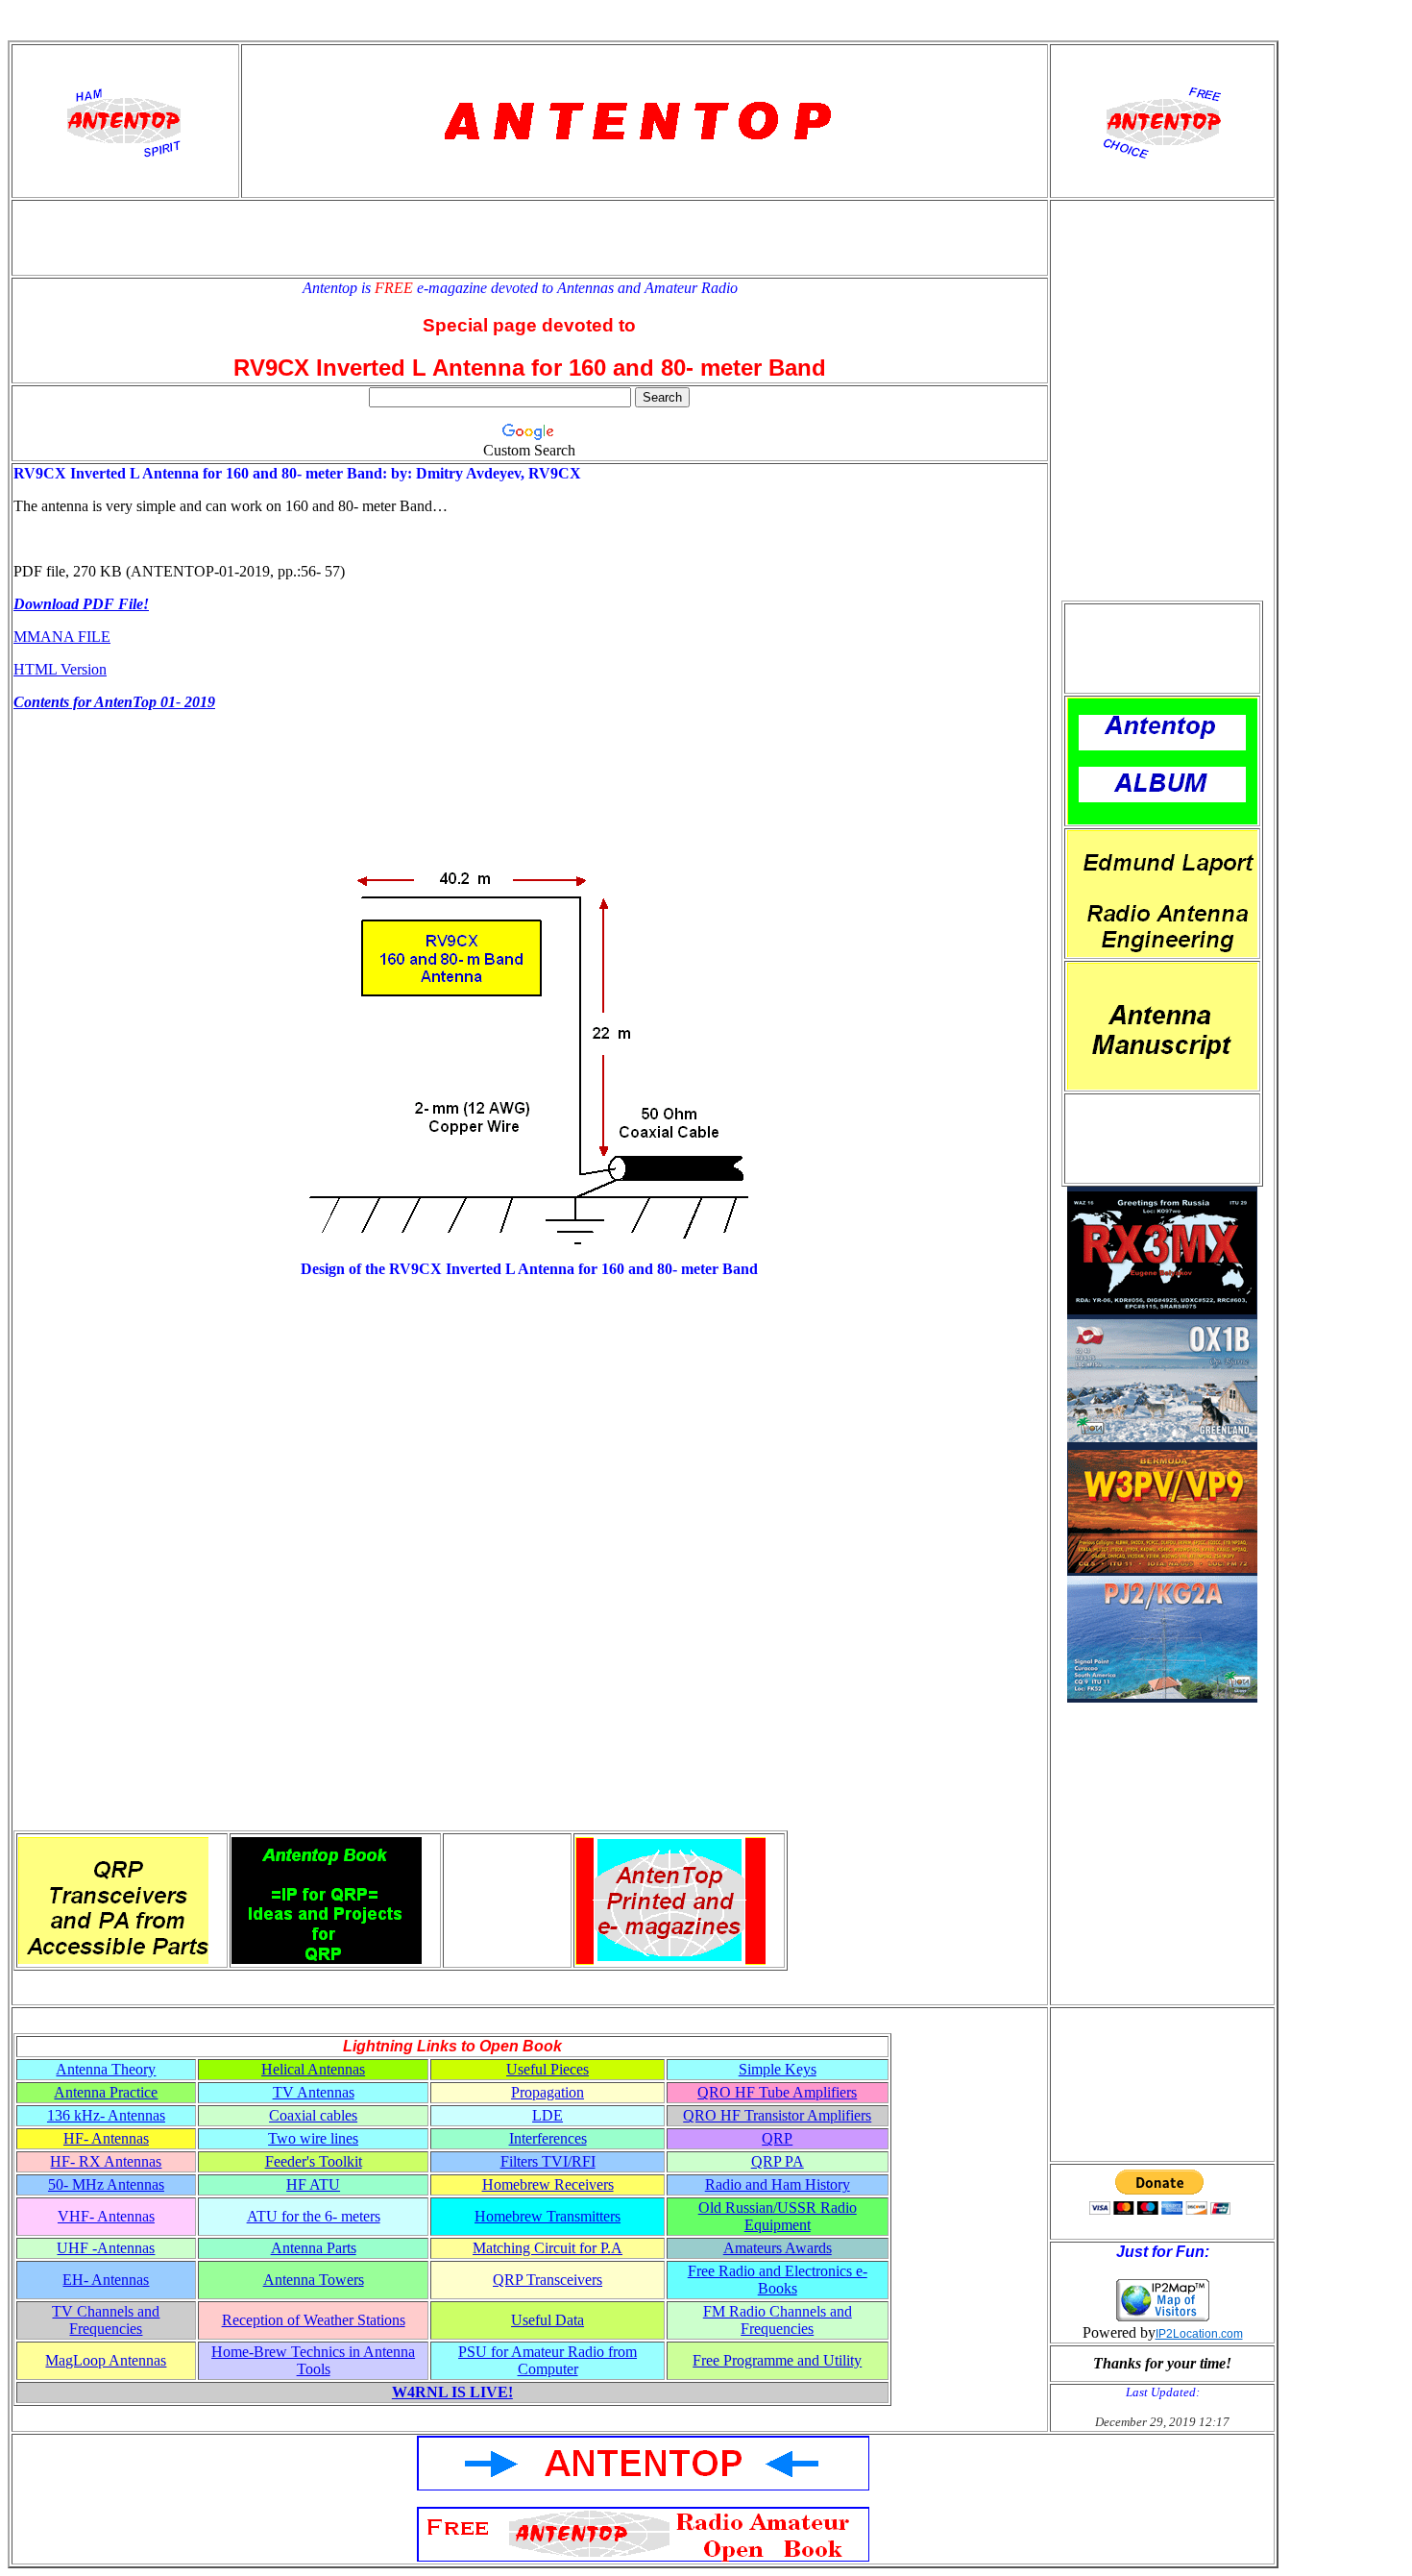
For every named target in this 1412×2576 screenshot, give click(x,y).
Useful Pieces (548, 2069)
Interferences (548, 2138)
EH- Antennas (106, 2280)
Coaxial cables (313, 2115)
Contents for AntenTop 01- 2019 (114, 702)
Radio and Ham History (778, 2184)
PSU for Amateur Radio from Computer (548, 2360)
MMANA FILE (62, 637)
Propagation (548, 2092)
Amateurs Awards (778, 2248)
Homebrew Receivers (548, 2184)
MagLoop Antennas (106, 2360)
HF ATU (313, 2184)
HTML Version (60, 669)
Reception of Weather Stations (314, 2320)
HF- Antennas (106, 2138)
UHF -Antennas (106, 2248)
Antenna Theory (106, 2069)
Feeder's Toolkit (314, 2161)
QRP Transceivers (548, 2280)
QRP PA (778, 2161)
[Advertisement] (1162, 649)
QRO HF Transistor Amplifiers (777, 2115)
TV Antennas (314, 2092)
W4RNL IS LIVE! (452, 2392)
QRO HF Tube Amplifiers (777, 2092)
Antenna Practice (106, 2092)
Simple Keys (778, 2069)
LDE (548, 2115)
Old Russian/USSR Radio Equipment (778, 2216)
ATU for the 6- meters (314, 2216)
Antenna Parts (314, 2248)
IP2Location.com (1199, 2334)
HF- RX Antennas (106, 2161)
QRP (777, 2138)
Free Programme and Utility (777, 2360)
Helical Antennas (313, 2069)
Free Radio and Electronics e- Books (778, 2280)
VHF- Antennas (106, 2216)
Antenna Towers (314, 2280)
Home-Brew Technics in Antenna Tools (313, 2360)
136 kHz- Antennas (106, 2115)
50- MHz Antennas (106, 2184)
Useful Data (548, 2320)
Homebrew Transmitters (548, 2216)
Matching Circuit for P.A (548, 2248)
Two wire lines (313, 2138)
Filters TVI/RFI (548, 2161)
